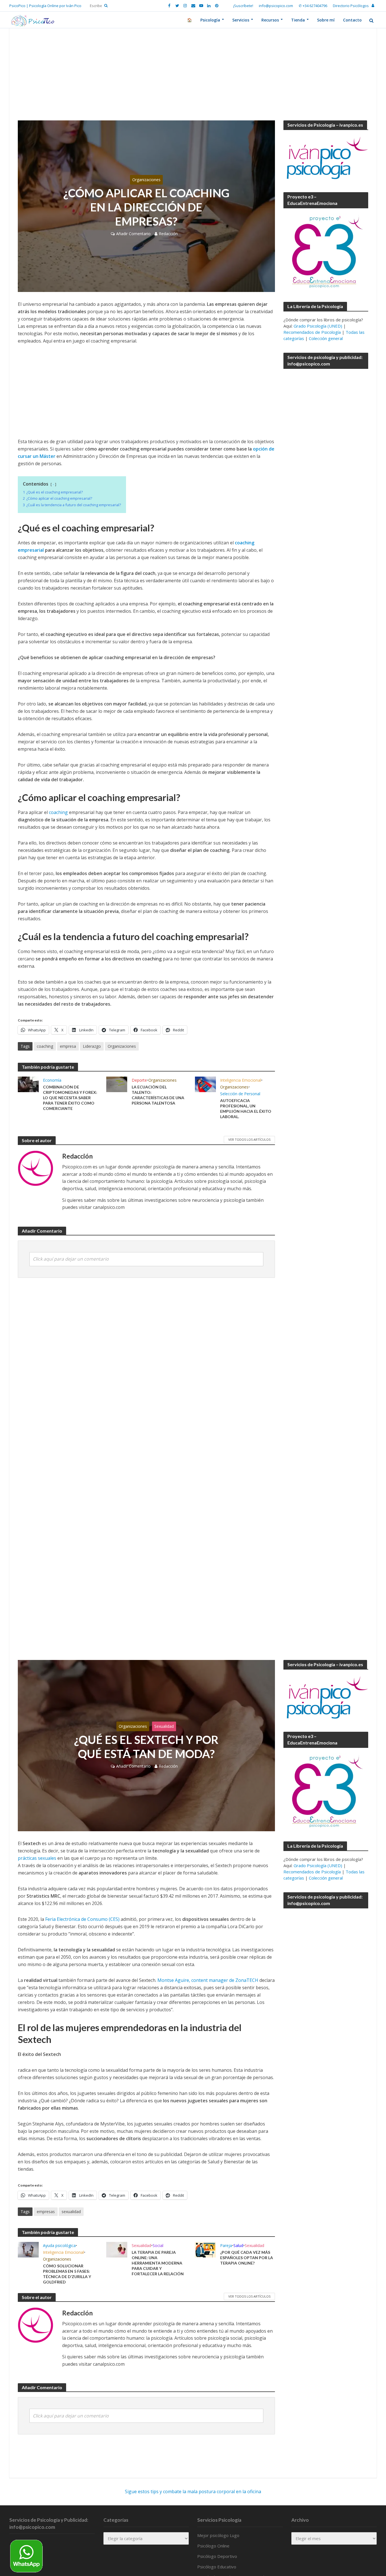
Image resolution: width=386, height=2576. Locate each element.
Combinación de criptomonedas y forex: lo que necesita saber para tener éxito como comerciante (70, 1098)
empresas (46, 2212)
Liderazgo (92, 1046)
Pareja (226, 2245)
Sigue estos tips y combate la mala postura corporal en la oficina (193, 2491)
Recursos (270, 20)
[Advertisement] (193, 79)
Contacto (352, 20)
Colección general (326, 338)
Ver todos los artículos (249, 1139)
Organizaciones (146, 180)
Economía (52, 1080)
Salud (238, 2245)
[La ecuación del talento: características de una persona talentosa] (117, 1084)
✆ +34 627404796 (313, 6)
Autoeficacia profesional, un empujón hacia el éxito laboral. (246, 1109)
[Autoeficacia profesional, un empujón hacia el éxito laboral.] (205, 1084)
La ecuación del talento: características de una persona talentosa (158, 1095)
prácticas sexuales (37, 1858)
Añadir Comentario (133, 234)
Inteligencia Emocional (241, 1080)
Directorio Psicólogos (351, 6)
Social (158, 2245)
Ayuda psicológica (59, 2245)
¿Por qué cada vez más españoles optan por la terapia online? (247, 2258)
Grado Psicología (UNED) (318, 326)
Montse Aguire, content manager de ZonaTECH (208, 1980)
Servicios (241, 20)
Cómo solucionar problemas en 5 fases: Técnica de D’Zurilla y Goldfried (67, 2274)
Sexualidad (164, 1726)
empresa (68, 1046)
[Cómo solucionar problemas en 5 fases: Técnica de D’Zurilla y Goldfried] (28, 2249)
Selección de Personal (240, 1094)
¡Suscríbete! (243, 6)
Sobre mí (326, 20)
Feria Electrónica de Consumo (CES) (82, 1919)
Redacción (168, 234)
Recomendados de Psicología (312, 332)
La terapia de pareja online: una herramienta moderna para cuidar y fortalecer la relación (158, 2263)
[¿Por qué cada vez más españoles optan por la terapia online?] (205, 2249)
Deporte (139, 1080)
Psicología (210, 20)
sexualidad (71, 2212)
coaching (58, 812)
